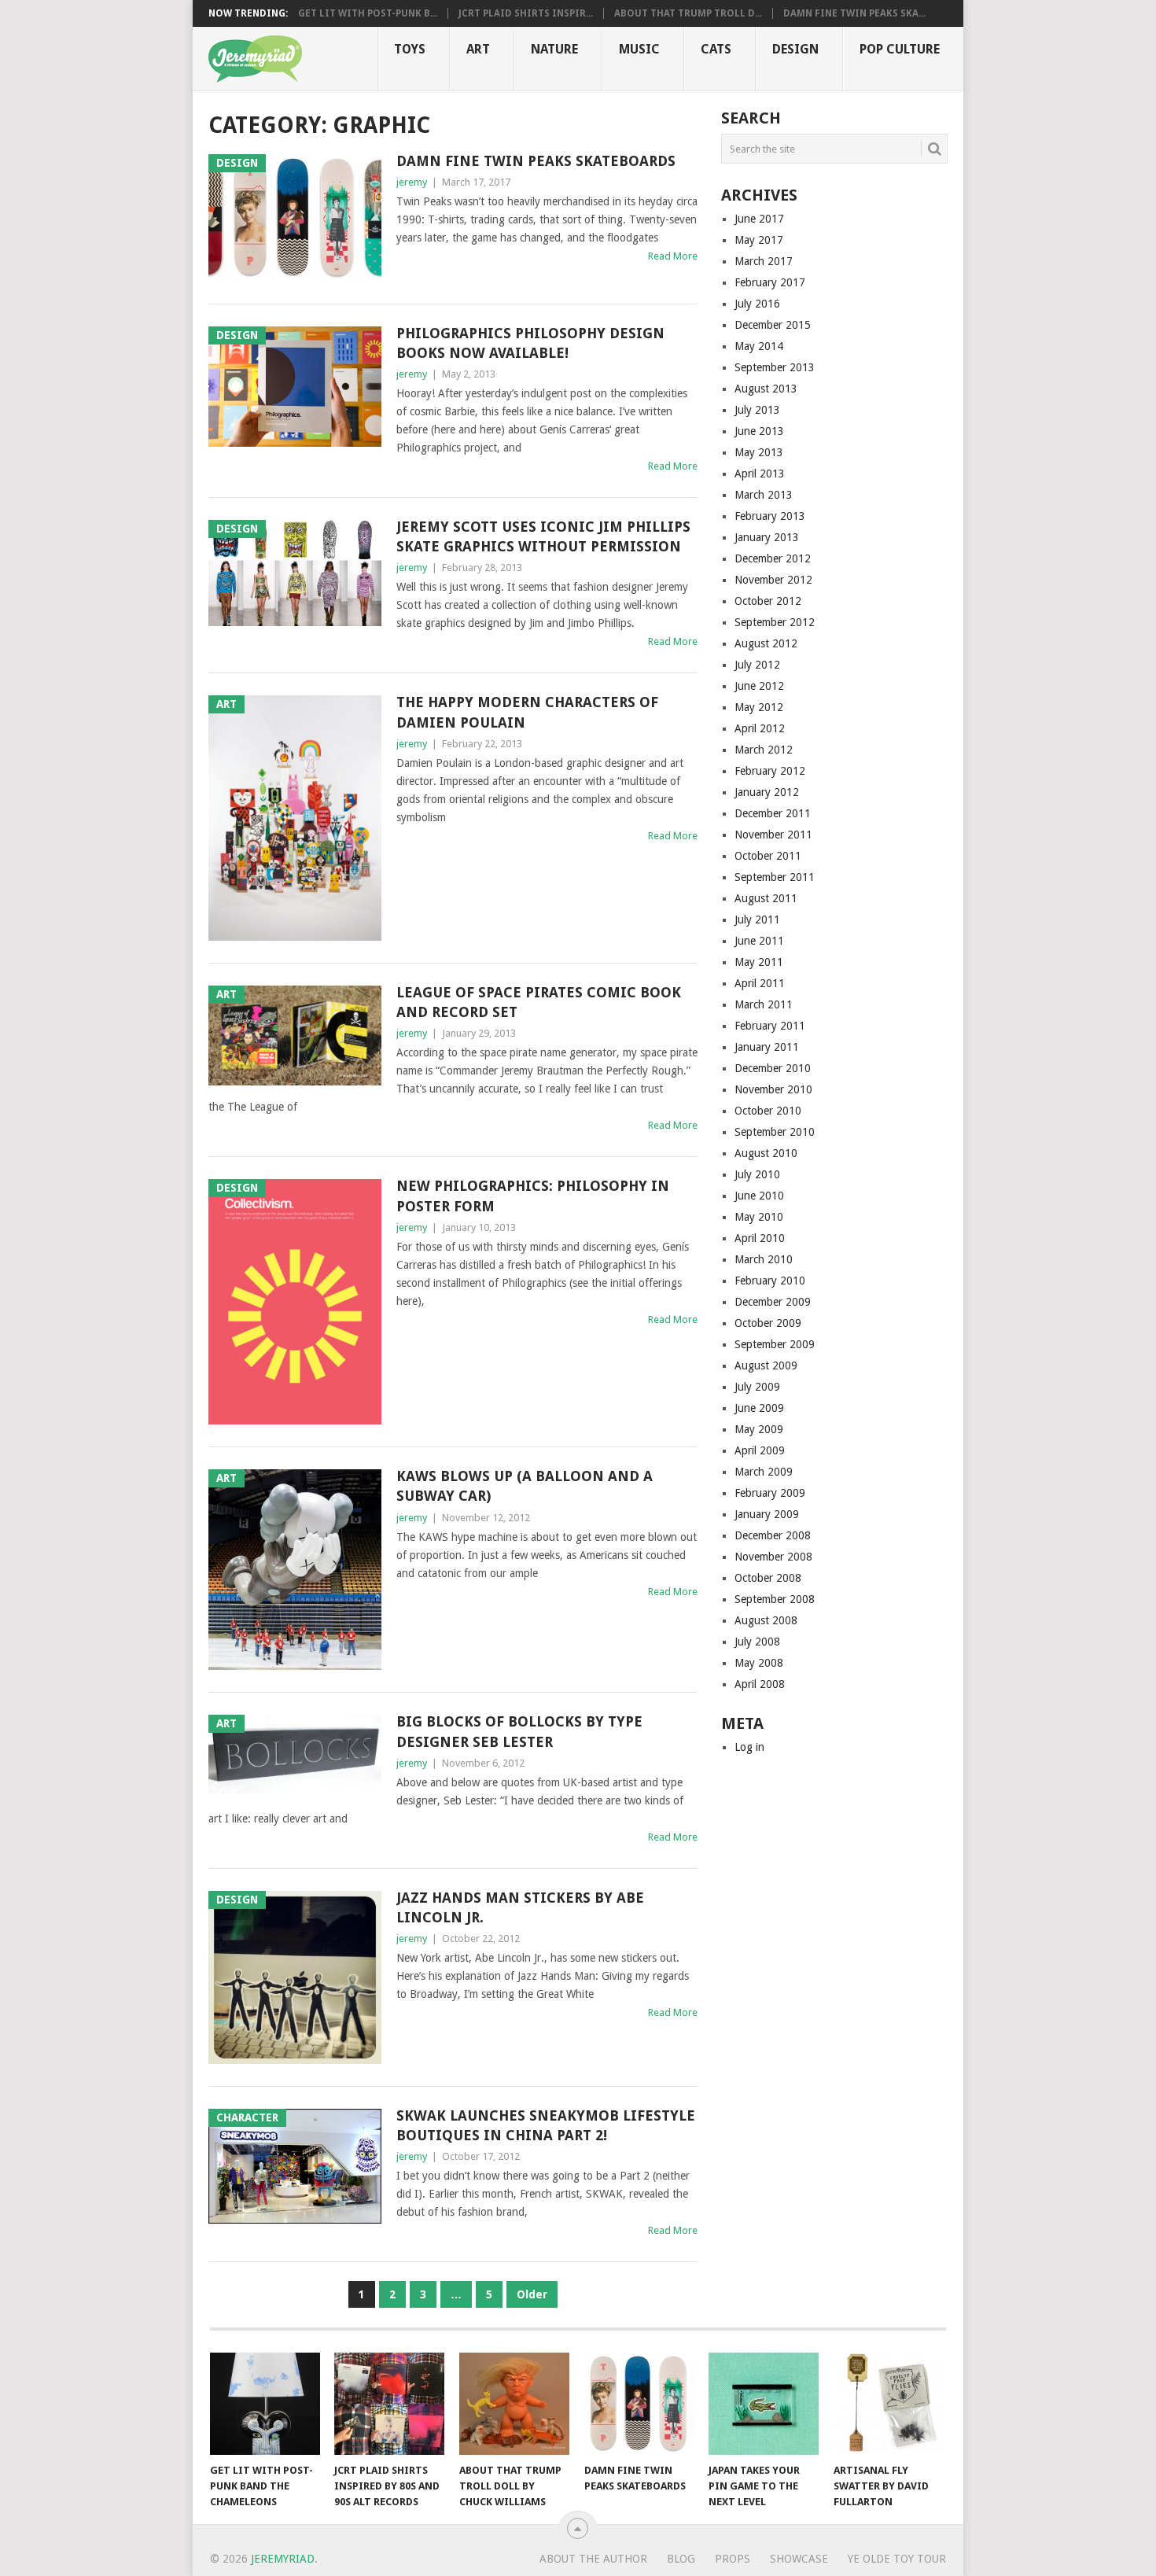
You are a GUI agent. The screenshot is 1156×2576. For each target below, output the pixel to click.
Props (733, 2559)
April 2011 (760, 983)
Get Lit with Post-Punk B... (368, 13)
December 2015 (773, 325)
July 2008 (757, 1642)
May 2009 (759, 1429)
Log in (749, 1747)
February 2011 (770, 1026)
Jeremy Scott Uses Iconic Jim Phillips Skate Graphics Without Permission (543, 536)
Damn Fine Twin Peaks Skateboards (536, 161)
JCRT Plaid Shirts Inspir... (526, 13)
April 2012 (760, 728)
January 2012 (767, 792)
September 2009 (775, 1344)
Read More (673, 256)
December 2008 (773, 1535)
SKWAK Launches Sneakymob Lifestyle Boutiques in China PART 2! (546, 2125)
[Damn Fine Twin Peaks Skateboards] (639, 2404)
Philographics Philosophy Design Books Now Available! (530, 343)
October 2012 (768, 601)
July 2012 (757, 665)
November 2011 (773, 835)
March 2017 (764, 261)
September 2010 (775, 1132)
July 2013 (757, 410)
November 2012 (773, 580)
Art (478, 49)
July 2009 (757, 1387)
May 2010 (759, 1217)
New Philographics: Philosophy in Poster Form (533, 1196)
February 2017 (770, 282)
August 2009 (766, 1365)
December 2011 (773, 813)
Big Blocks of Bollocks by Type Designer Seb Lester (519, 1731)
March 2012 (764, 750)
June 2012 (759, 686)
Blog (681, 2559)
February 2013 (770, 516)
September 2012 (775, 622)
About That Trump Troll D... (688, 13)
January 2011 (767, 1047)
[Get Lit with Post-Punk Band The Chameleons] (265, 2404)
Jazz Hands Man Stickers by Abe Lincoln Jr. (520, 1907)
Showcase (799, 2559)
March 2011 (764, 1004)
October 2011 (768, 856)
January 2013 (767, 537)
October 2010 (768, 1111)
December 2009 (773, 1302)
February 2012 (770, 771)
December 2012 (773, 558)
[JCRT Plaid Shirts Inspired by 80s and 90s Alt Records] (389, 2404)
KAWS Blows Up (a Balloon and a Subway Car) (525, 1486)
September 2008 (775, 1599)
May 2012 (759, 707)
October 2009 (768, 1323)
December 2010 (773, 1068)
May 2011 (759, 962)
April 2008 (760, 1684)
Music (639, 49)
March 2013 (764, 495)
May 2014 (759, 346)
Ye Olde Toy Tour (897, 2559)
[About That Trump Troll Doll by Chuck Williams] (514, 2404)
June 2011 (759, 941)
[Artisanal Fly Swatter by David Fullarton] (889, 2404)
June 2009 (759, 1408)
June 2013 (759, 431)
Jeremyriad (283, 2559)
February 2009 (770, 1493)
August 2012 (766, 643)
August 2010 (766, 1153)
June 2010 (759, 1196)
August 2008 (766, 1620)
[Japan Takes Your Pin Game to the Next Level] (764, 2404)
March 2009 (764, 1472)
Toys (410, 49)
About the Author (593, 2559)
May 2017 (759, 240)
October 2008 (768, 1578)
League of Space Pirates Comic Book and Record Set (539, 1002)
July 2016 (757, 304)
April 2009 (760, 1450)
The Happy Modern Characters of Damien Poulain (527, 712)
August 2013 (766, 389)
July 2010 (757, 1174)
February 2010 (770, 1281)
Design (795, 49)
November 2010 (773, 1089)
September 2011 (775, 877)
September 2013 (775, 367)
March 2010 (764, 1259)
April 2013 (760, 474)
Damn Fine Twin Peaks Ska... (854, 13)
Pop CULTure (900, 49)
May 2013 (759, 452)
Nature (554, 49)
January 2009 (767, 1514)
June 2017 (759, 219)
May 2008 (759, 1663)
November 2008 (773, 1557)
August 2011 (766, 898)
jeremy (412, 182)
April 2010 (760, 1238)
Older (532, 2294)
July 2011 (757, 919)
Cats (716, 49)
